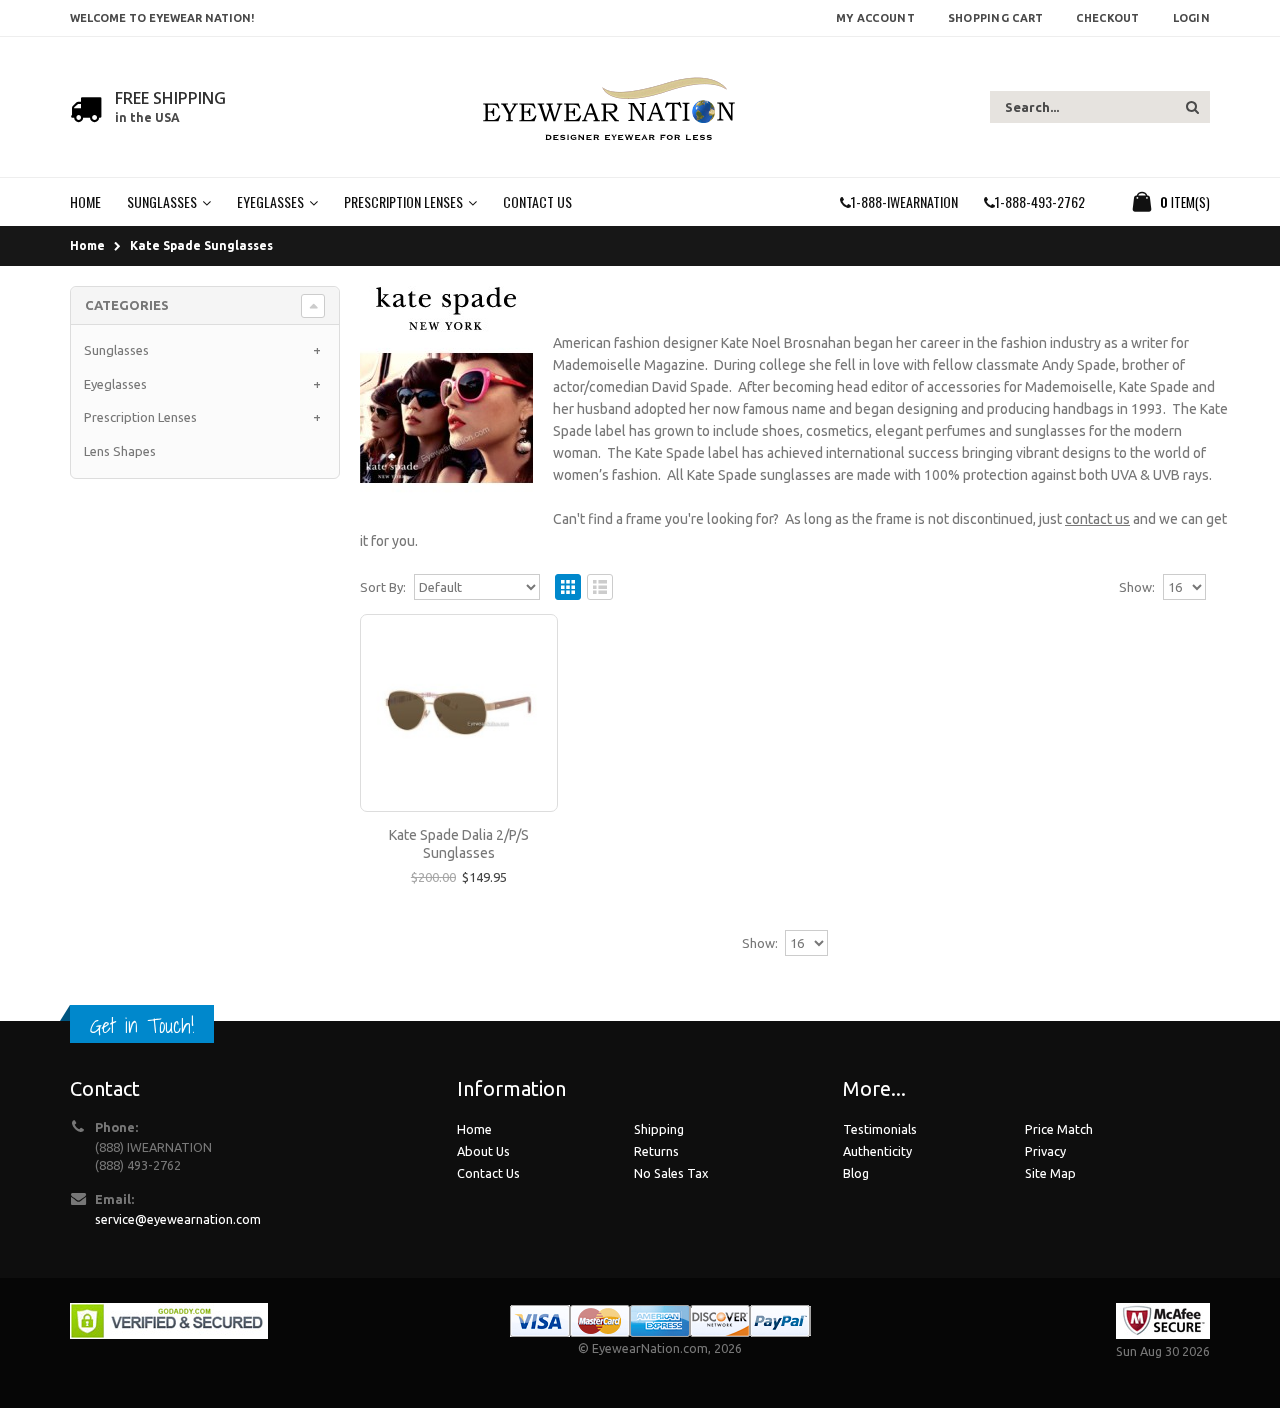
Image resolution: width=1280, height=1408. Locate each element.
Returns (656, 1151)
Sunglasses (116, 350)
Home (87, 245)
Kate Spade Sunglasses (201, 245)
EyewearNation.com (650, 1348)
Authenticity (877, 1151)
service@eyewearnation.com (178, 1219)
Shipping (659, 1129)
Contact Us (488, 1173)
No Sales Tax (671, 1173)
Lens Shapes (120, 451)
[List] (600, 587)
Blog (856, 1173)
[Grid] (568, 587)
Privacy (1045, 1151)
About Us (483, 1151)
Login (1191, 18)
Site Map (1050, 1173)
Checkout (1107, 18)
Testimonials (880, 1129)
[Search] (1192, 107)
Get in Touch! (142, 1025)
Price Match (1059, 1129)
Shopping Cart (996, 18)
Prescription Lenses (140, 417)
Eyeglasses (115, 384)
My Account (875, 18)
